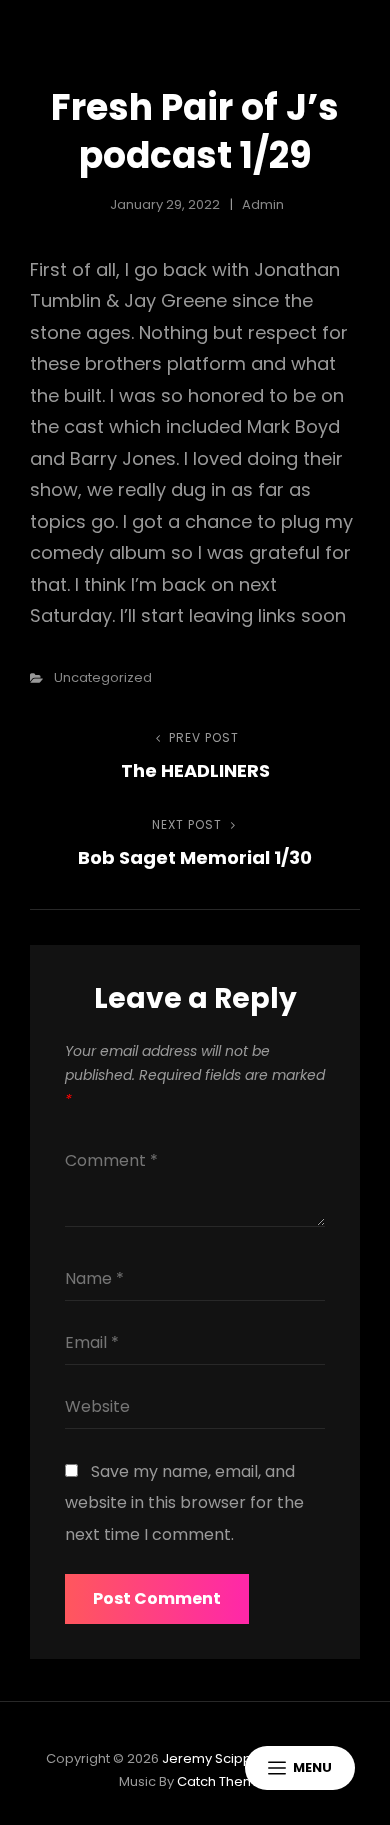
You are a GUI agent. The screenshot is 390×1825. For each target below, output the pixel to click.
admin (263, 204)
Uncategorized (103, 677)
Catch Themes (224, 1781)
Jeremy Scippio (213, 1758)
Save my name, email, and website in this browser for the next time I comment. (184, 1503)
